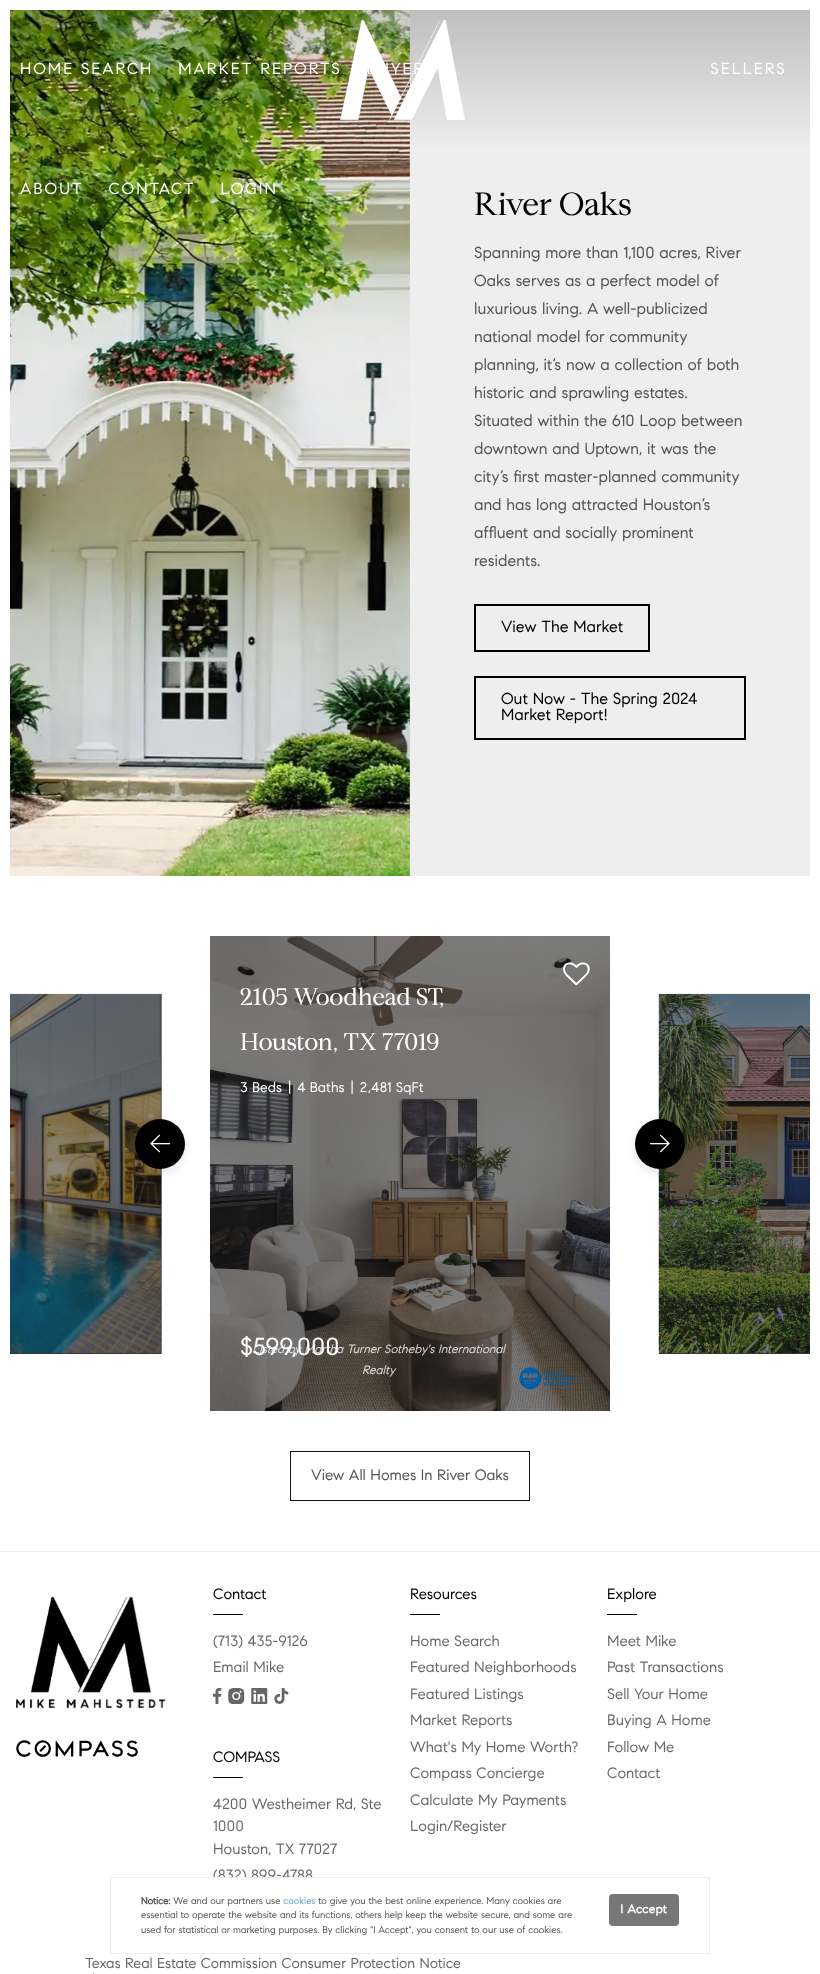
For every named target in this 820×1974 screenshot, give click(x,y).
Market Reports (259, 69)
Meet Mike (641, 1642)
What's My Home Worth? (494, 1748)
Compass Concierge (477, 1774)
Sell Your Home (657, 1695)
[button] (160, 1144)
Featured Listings (467, 1695)
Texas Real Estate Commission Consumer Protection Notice (273, 1963)
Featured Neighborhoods (493, 1668)
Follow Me (640, 1748)
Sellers (748, 69)
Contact (152, 189)
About (52, 189)
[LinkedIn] (259, 1696)
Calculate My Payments (488, 1801)
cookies (299, 1901)
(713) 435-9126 (260, 1642)
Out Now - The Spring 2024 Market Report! (599, 707)
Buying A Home (659, 1721)
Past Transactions (665, 1668)
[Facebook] (217, 1696)
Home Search (86, 69)
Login (249, 189)
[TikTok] (281, 1696)
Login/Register (458, 1827)
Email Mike (248, 1668)
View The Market (562, 627)
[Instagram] (236, 1696)
